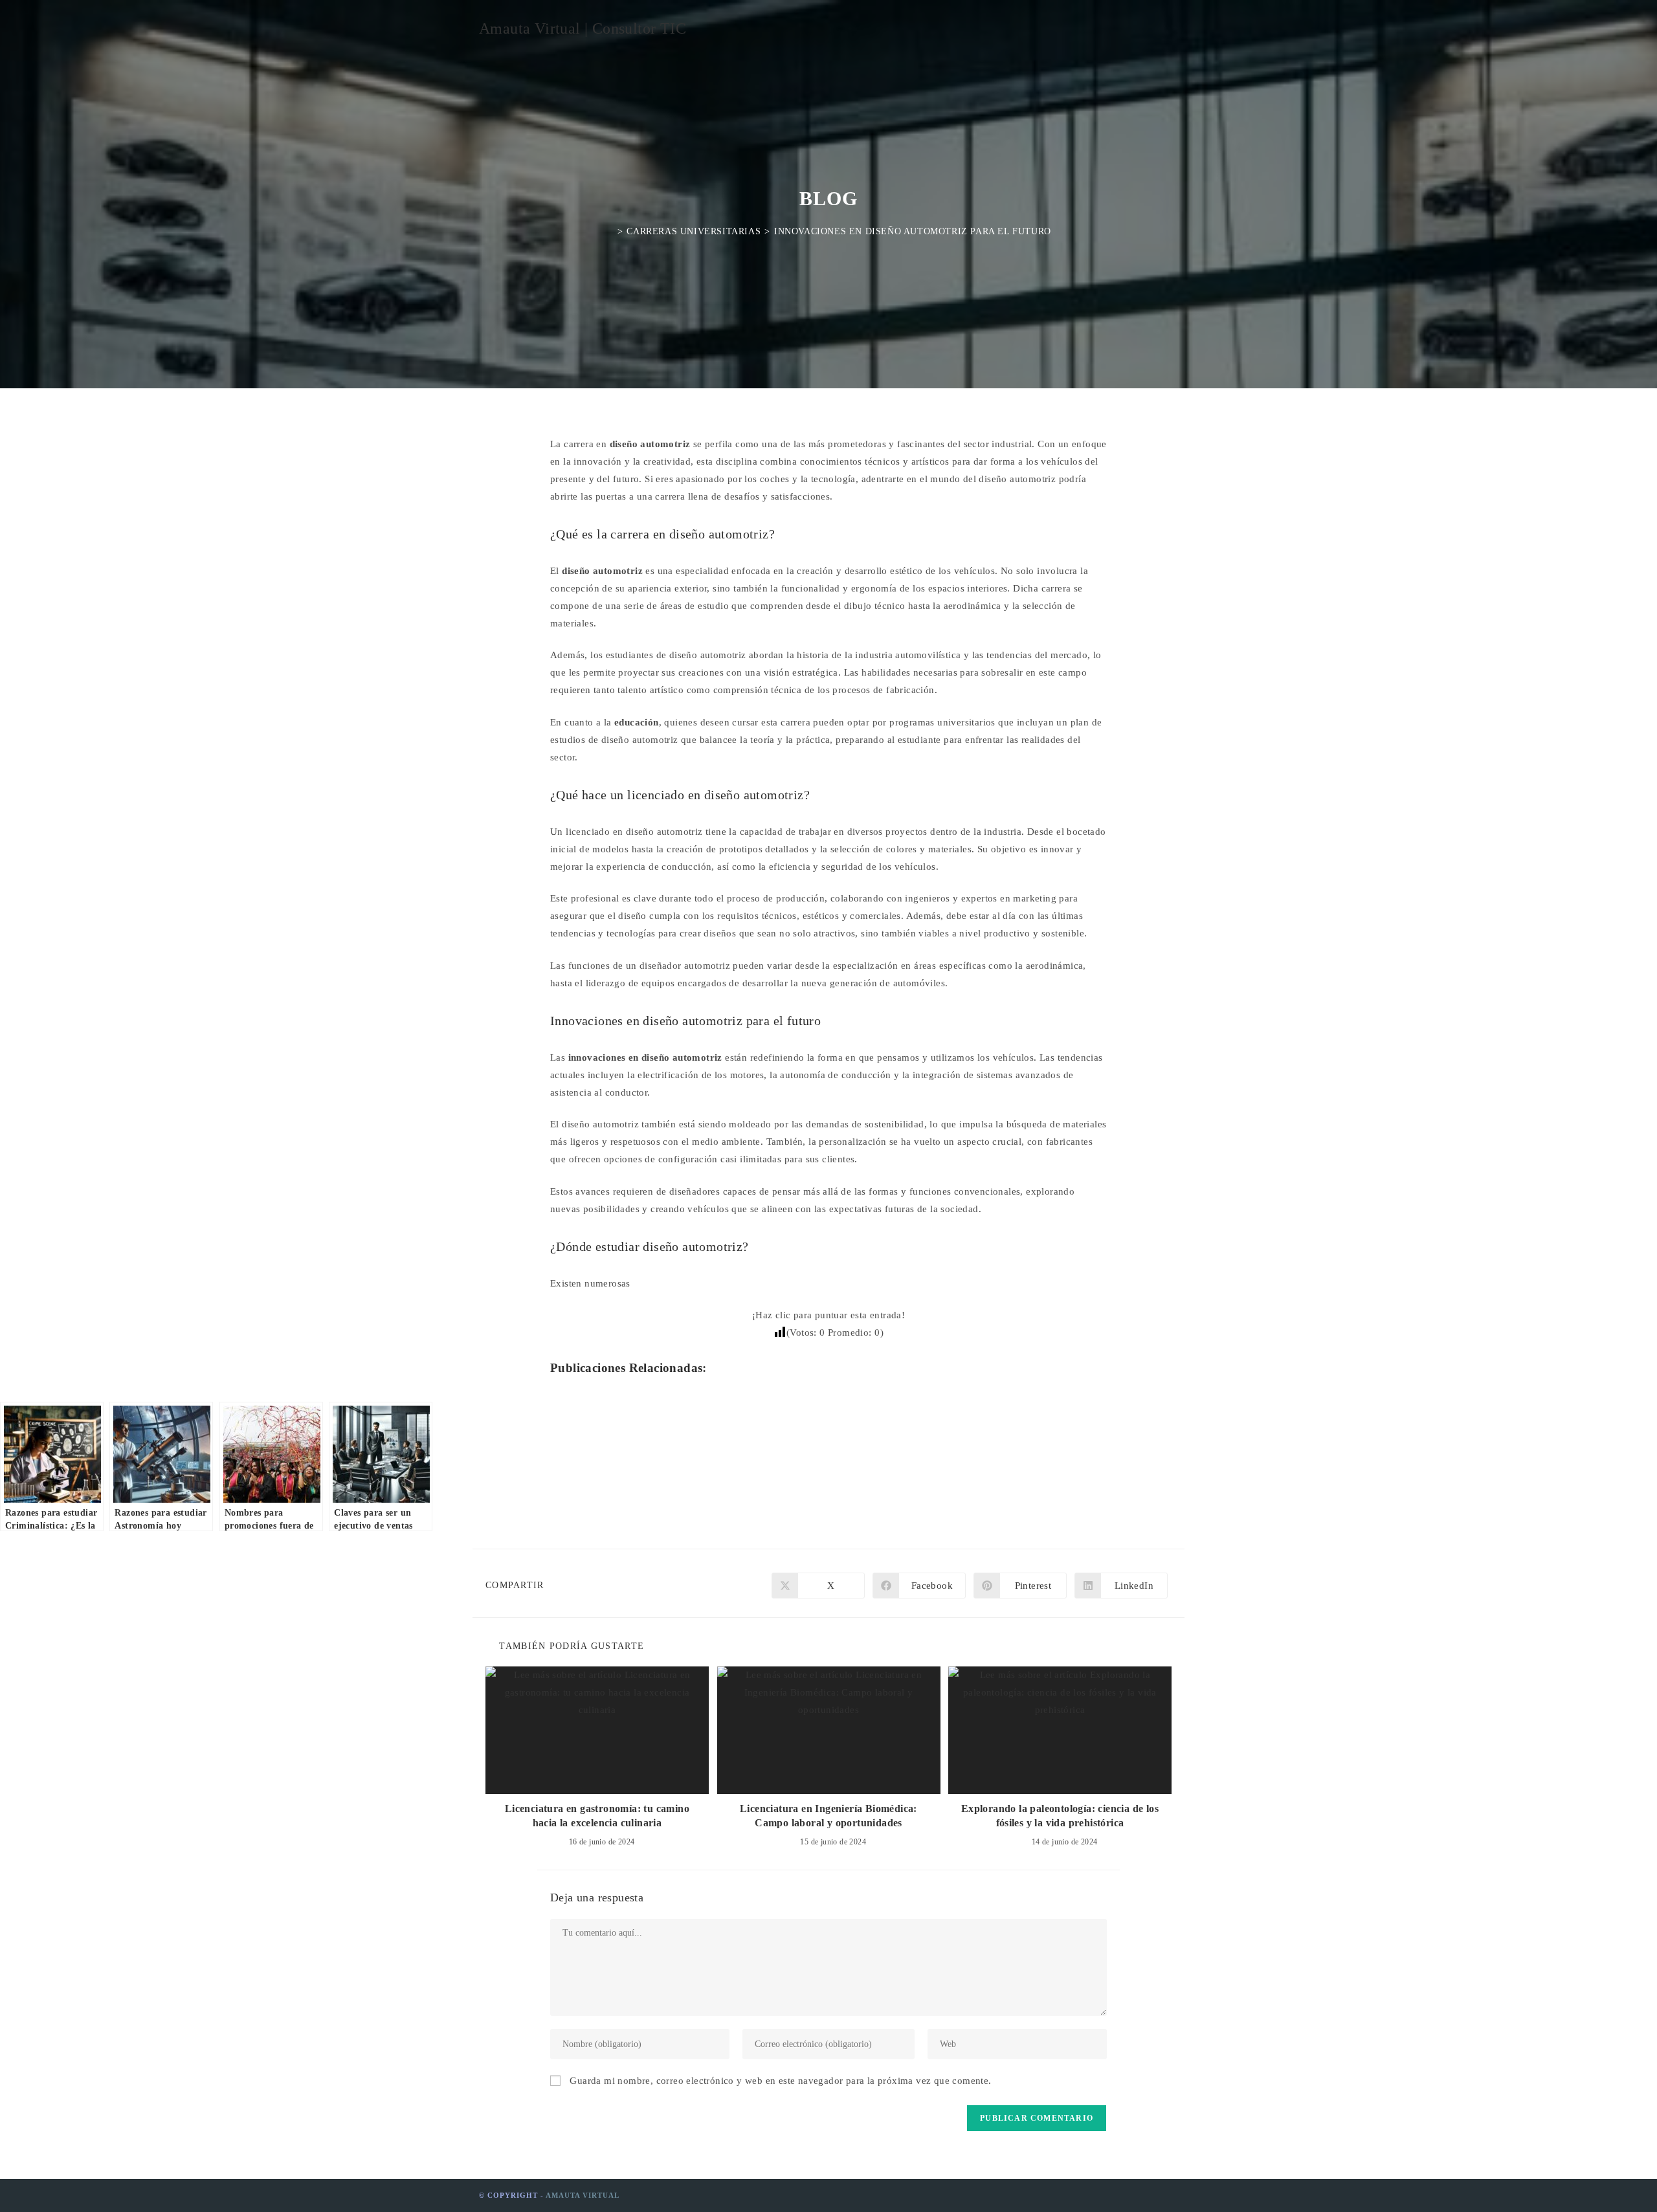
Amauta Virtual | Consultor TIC (583, 28)
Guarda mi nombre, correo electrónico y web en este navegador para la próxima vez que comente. (780, 2081)
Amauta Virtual (583, 2195)
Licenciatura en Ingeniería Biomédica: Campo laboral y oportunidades (828, 1816)
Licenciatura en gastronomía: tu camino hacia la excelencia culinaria (597, 1816)
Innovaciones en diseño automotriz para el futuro (913, 231)
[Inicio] (610, 231)
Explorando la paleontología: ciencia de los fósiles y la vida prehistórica (1060, 1816)
